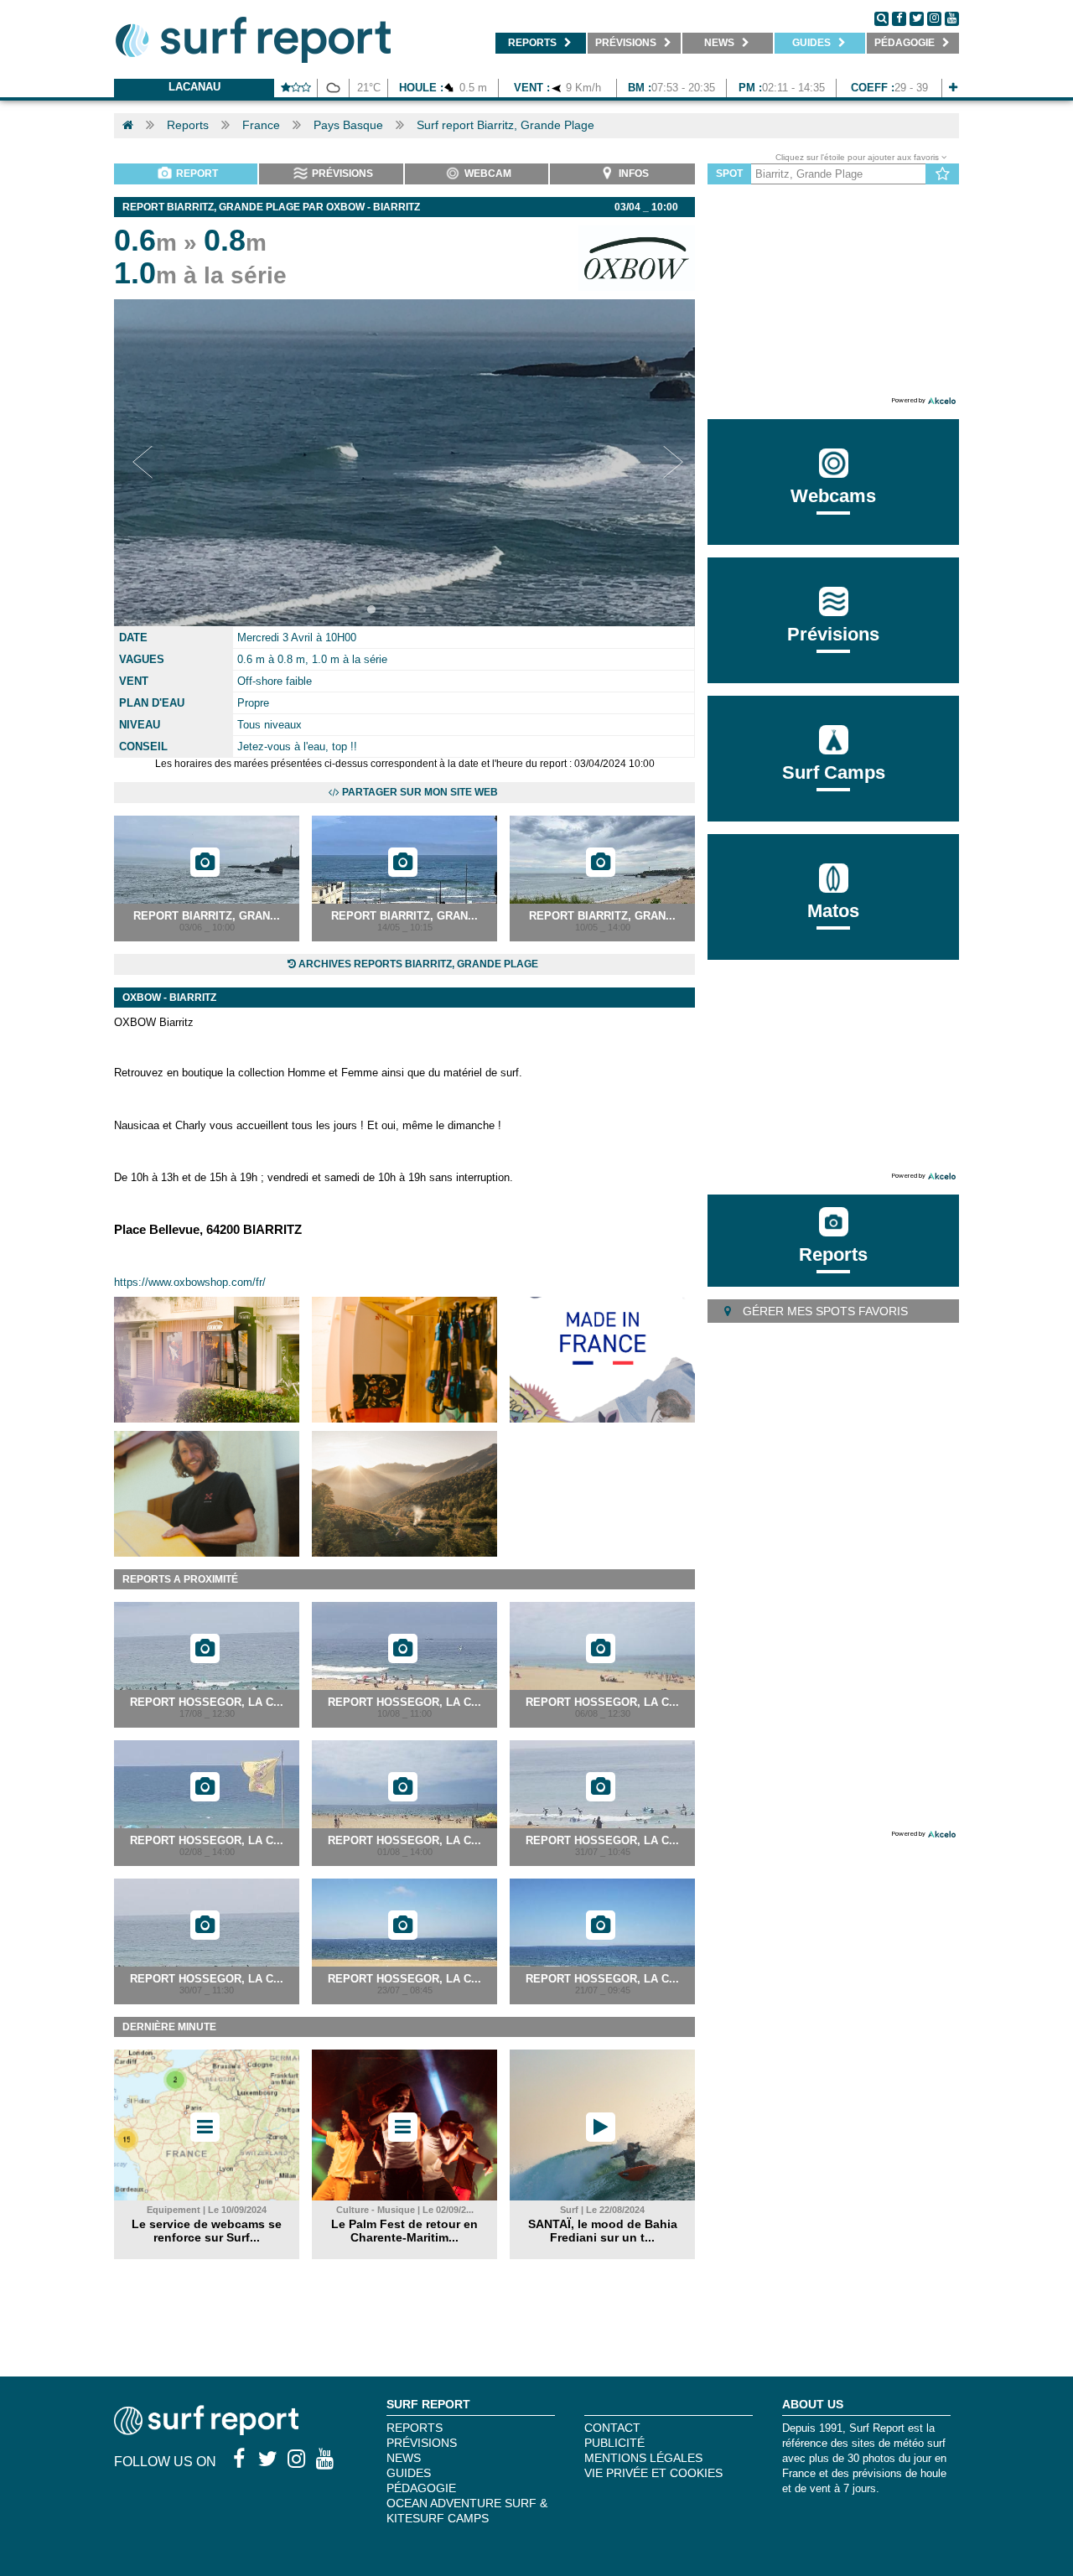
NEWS (404, 2458)
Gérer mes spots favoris (824, 1311)
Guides (409, 2473)
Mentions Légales (643, 2458)
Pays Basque (348, 125)
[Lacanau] (953, 88)
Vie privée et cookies (653, 2473)
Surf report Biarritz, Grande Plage (505, 125)
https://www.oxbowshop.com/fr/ (190, 1282)
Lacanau (194, 87)
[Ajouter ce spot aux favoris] (943, 174)
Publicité (614, 2443)
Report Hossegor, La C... (207, 1702)
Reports (188, 125)
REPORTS (415, 2428)
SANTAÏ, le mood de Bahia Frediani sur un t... (603, 2231)
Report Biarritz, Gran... (207, 916)
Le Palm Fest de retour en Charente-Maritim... (404, 2231)
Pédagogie (421, 2488)
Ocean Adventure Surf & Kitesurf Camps (467, 2511)
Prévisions (422, 2443)
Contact (612, 2428)
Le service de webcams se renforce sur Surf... (207, 2231)
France (261, 125)
